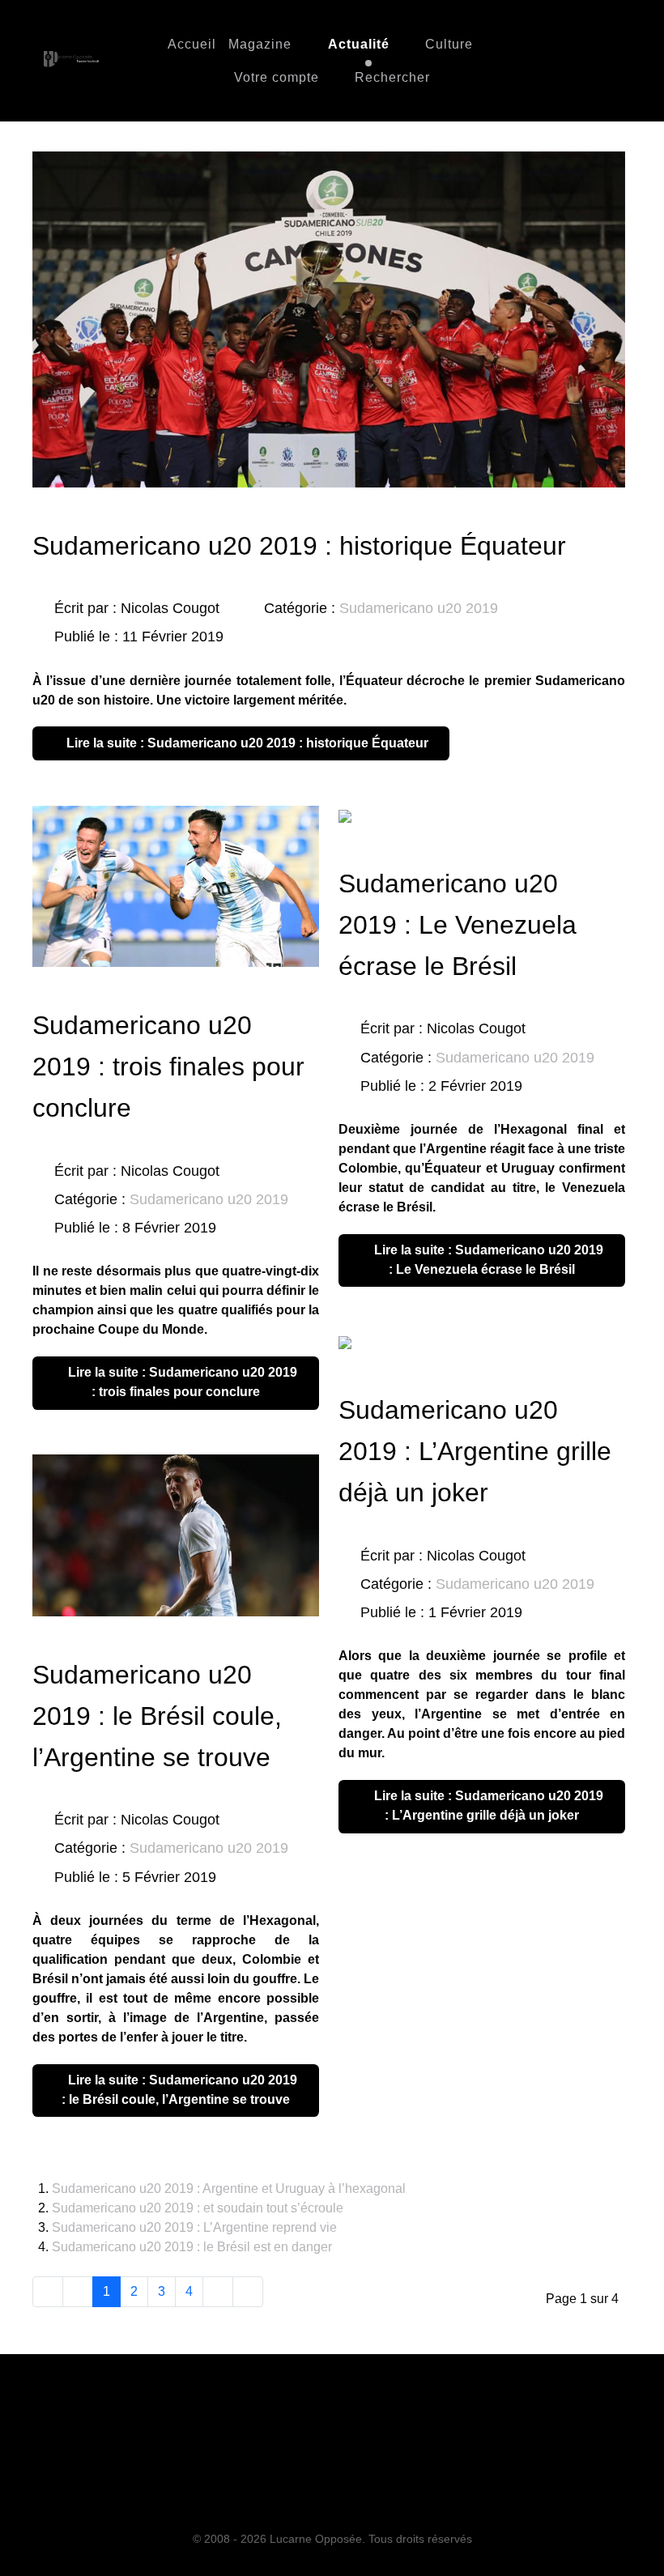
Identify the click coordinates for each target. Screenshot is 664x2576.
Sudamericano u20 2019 (419, 608)
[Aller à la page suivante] (218, 2292)
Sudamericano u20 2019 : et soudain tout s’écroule (198, 2208)
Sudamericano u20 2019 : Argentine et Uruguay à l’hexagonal (229, 2189)
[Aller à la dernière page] (248, 2292)
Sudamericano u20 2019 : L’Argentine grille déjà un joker (475, 1451)
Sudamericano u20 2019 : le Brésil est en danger (192, 2247)
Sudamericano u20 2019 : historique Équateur (299, 546)
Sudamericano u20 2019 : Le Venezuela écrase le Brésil (458, 925)
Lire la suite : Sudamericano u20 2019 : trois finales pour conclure (181, 1382)
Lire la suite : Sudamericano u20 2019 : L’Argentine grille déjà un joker (487, 1805)
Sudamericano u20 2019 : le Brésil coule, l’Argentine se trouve (157, 1716)
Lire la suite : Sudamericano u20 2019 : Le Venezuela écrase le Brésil (487, 1260)
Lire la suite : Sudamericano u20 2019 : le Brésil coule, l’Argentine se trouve (179, 2090)
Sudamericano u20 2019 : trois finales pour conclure (168, 1067)
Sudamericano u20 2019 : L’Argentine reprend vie (194, 2227)
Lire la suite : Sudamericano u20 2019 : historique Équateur (246, 743)
